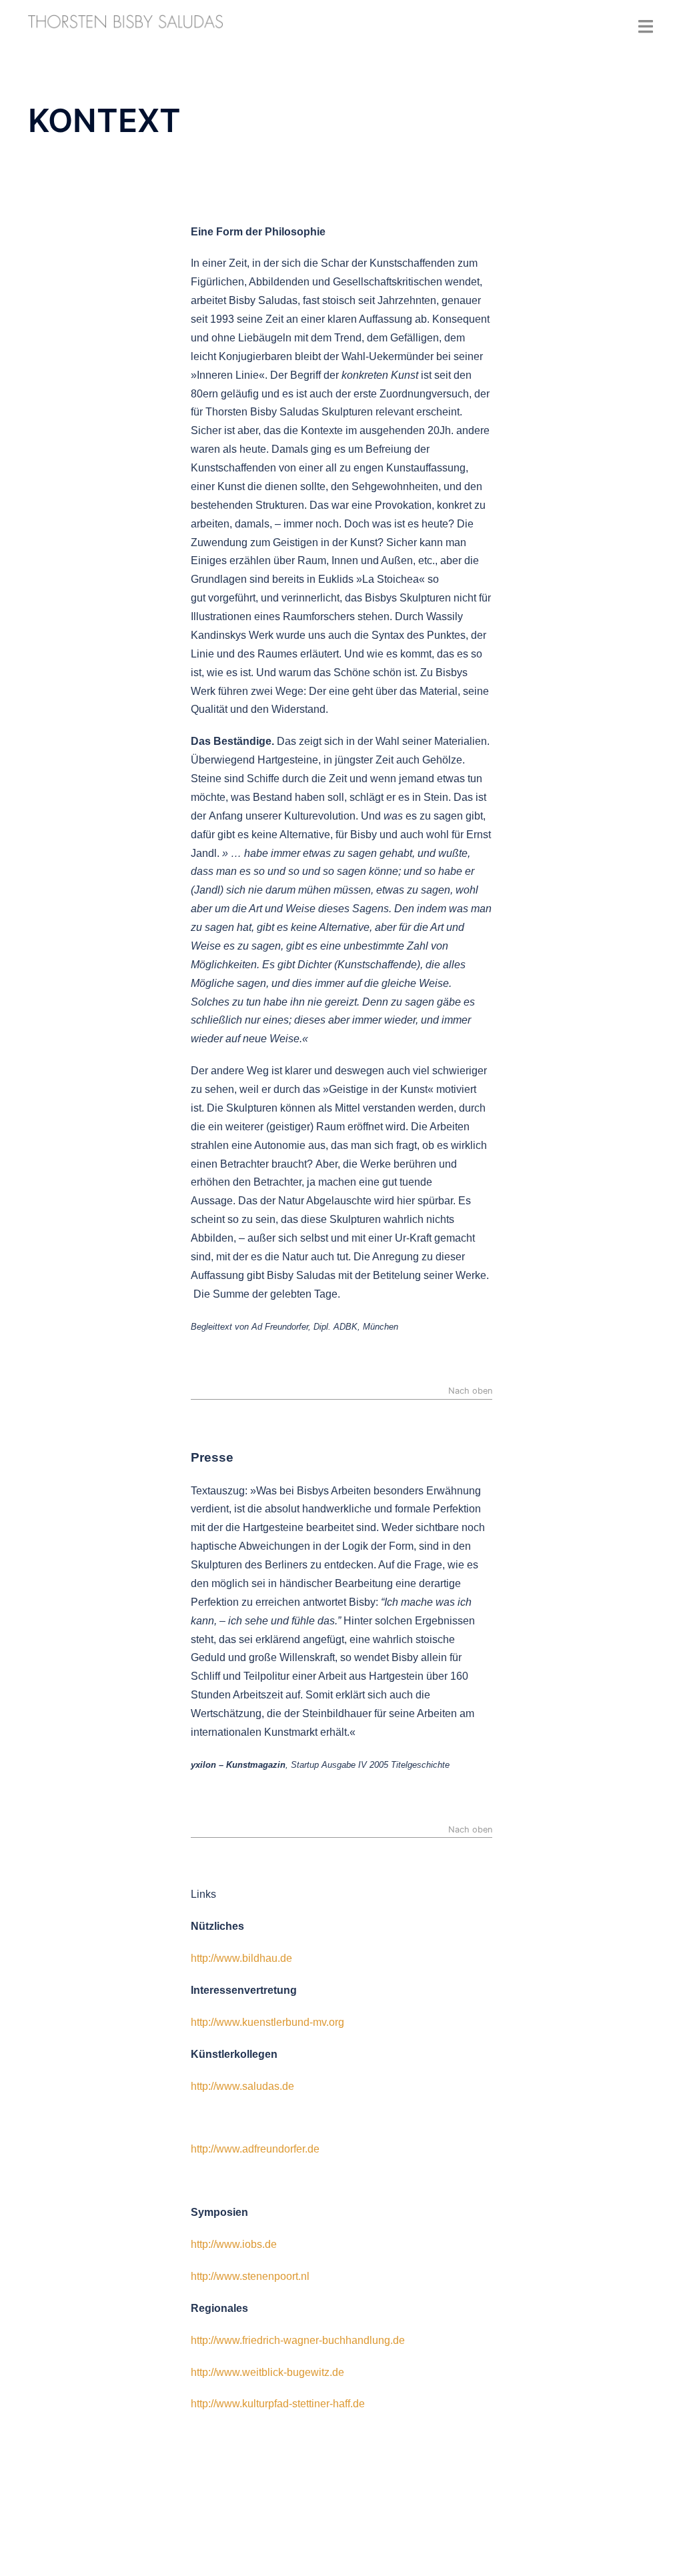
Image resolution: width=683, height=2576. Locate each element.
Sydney (47, 2553)
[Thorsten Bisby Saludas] (126, 22)
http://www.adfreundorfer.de (255, 2149)
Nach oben (470, 1391)
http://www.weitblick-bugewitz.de (267, 2372)
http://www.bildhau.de (241, 1958)
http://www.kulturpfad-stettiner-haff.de (278, 2404)
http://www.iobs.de (234, 2244)
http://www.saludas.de (242, 2086)
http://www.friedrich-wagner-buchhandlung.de (298, 2340)
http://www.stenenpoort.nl (250, 2276)
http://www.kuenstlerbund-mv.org (267, 2022)
